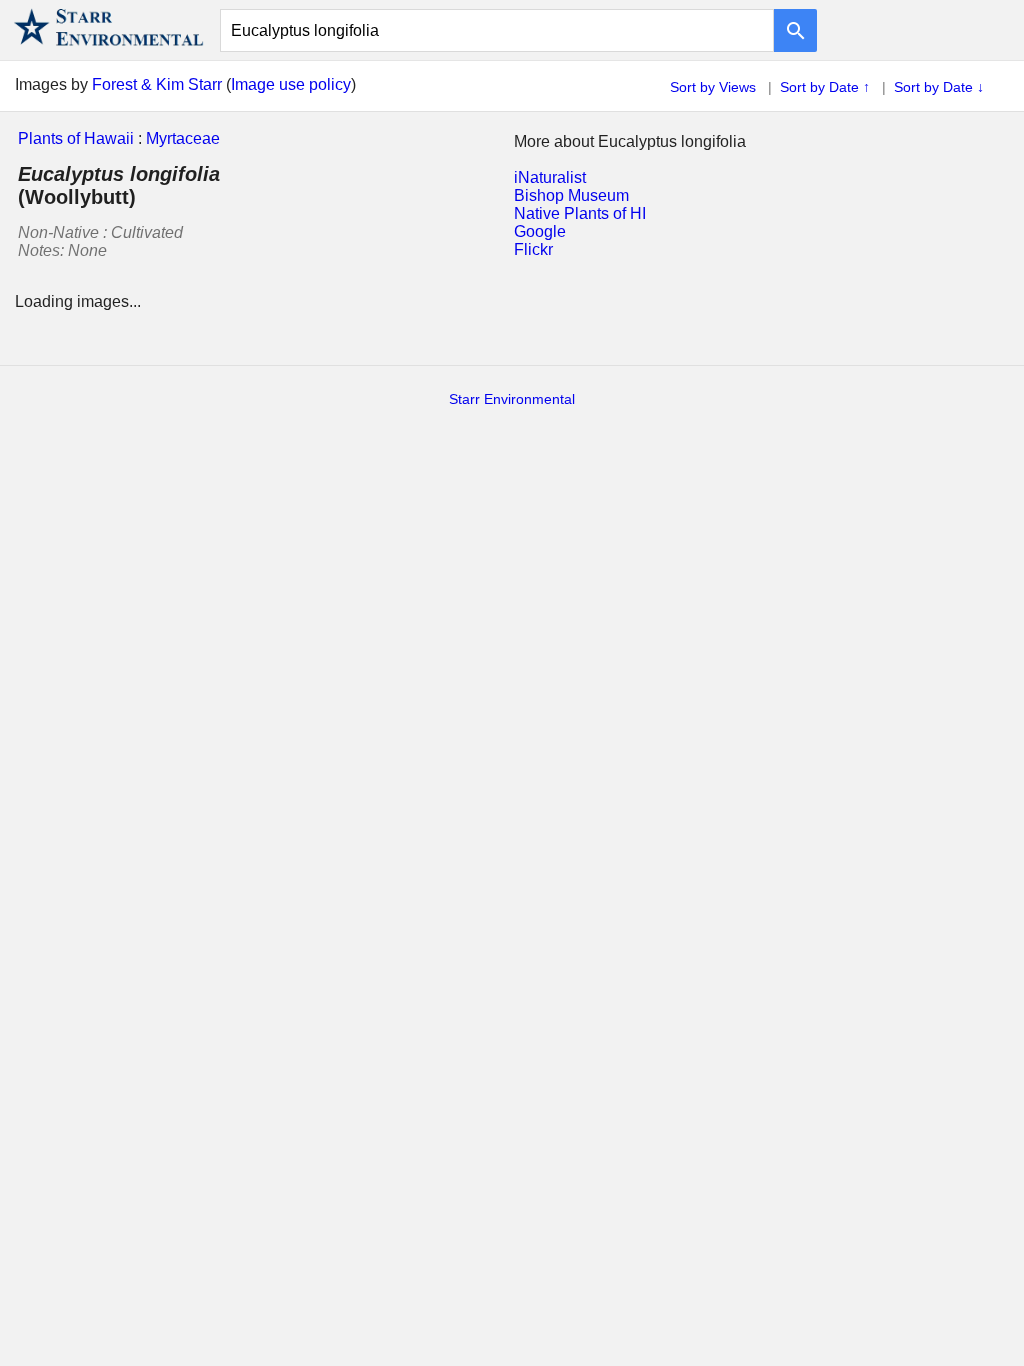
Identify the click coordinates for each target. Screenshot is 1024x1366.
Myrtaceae (183, 138)
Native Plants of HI (580, 213)
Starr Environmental (512, 399)
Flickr (533, 249)
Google (540, 231)
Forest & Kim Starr (157, 84)
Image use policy (291, 84)
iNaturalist (550, 177)
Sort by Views (713, 87)
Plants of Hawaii (76, 138)
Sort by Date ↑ (825, 87)
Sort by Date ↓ (939, 87)
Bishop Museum (571, 195)
